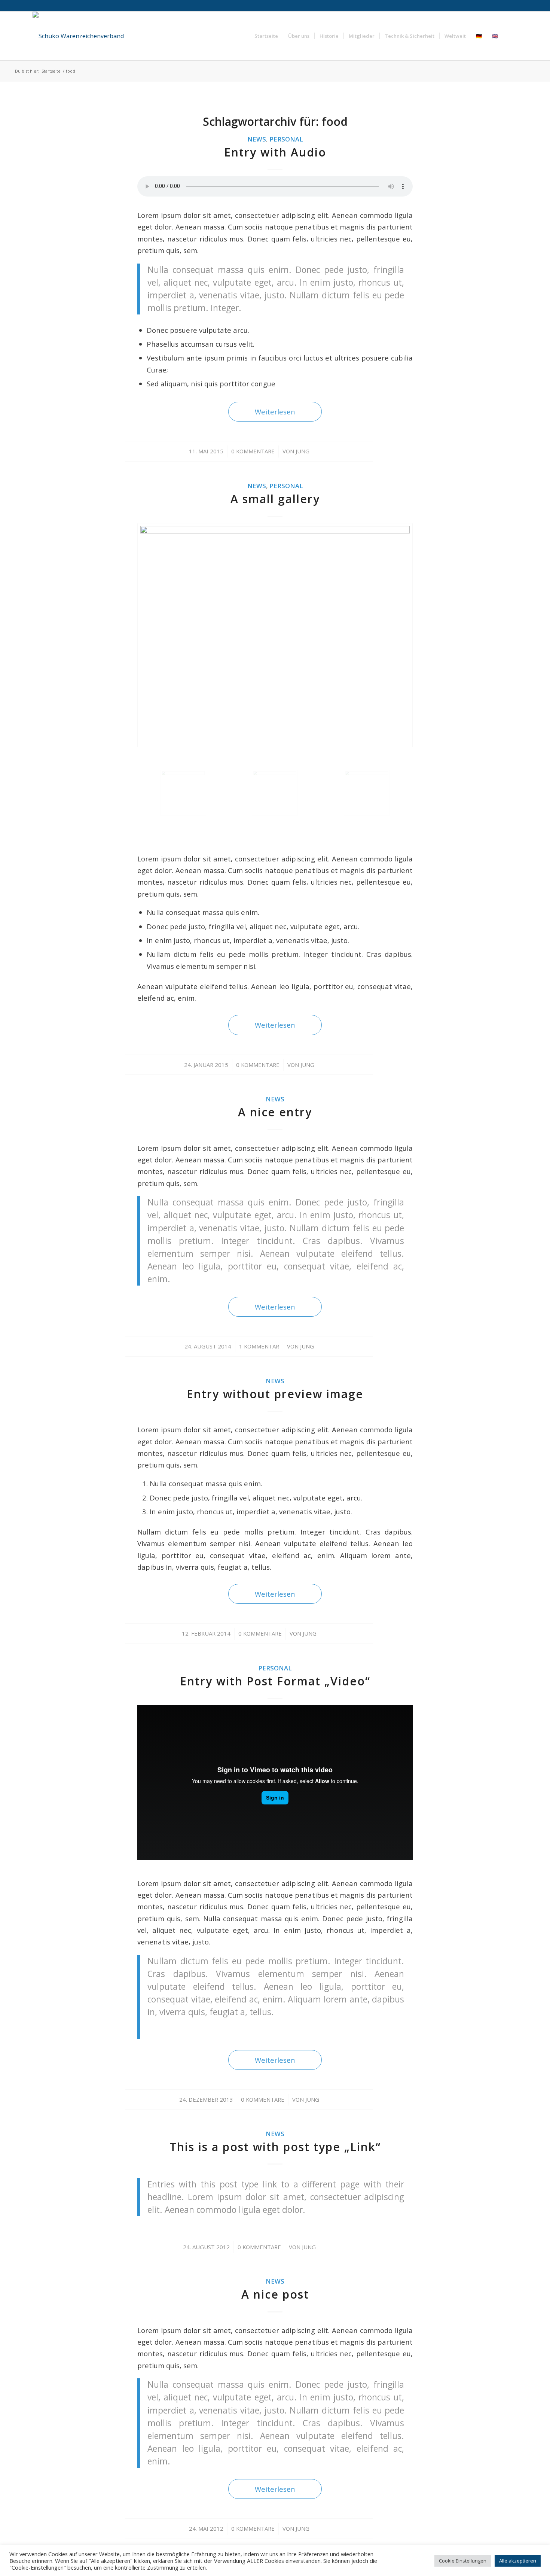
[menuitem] (266, 36)
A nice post (275, 2294)
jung (302, 451)
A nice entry (275, 1112)
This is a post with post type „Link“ (275, 2147)
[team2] (275, 793)
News (257, 139)
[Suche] (510, 36)
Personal (286, 139)
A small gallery (275, 499)
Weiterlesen (275, 412)
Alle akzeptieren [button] (518, 2561)
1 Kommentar (259, 1346)
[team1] (367, 793)
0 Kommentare (253, 451)
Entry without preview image (275, 1394)
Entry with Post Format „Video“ (275, 1681)
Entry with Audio (275, 152)
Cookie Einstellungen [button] (463, 2561)
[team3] (275, 635)
